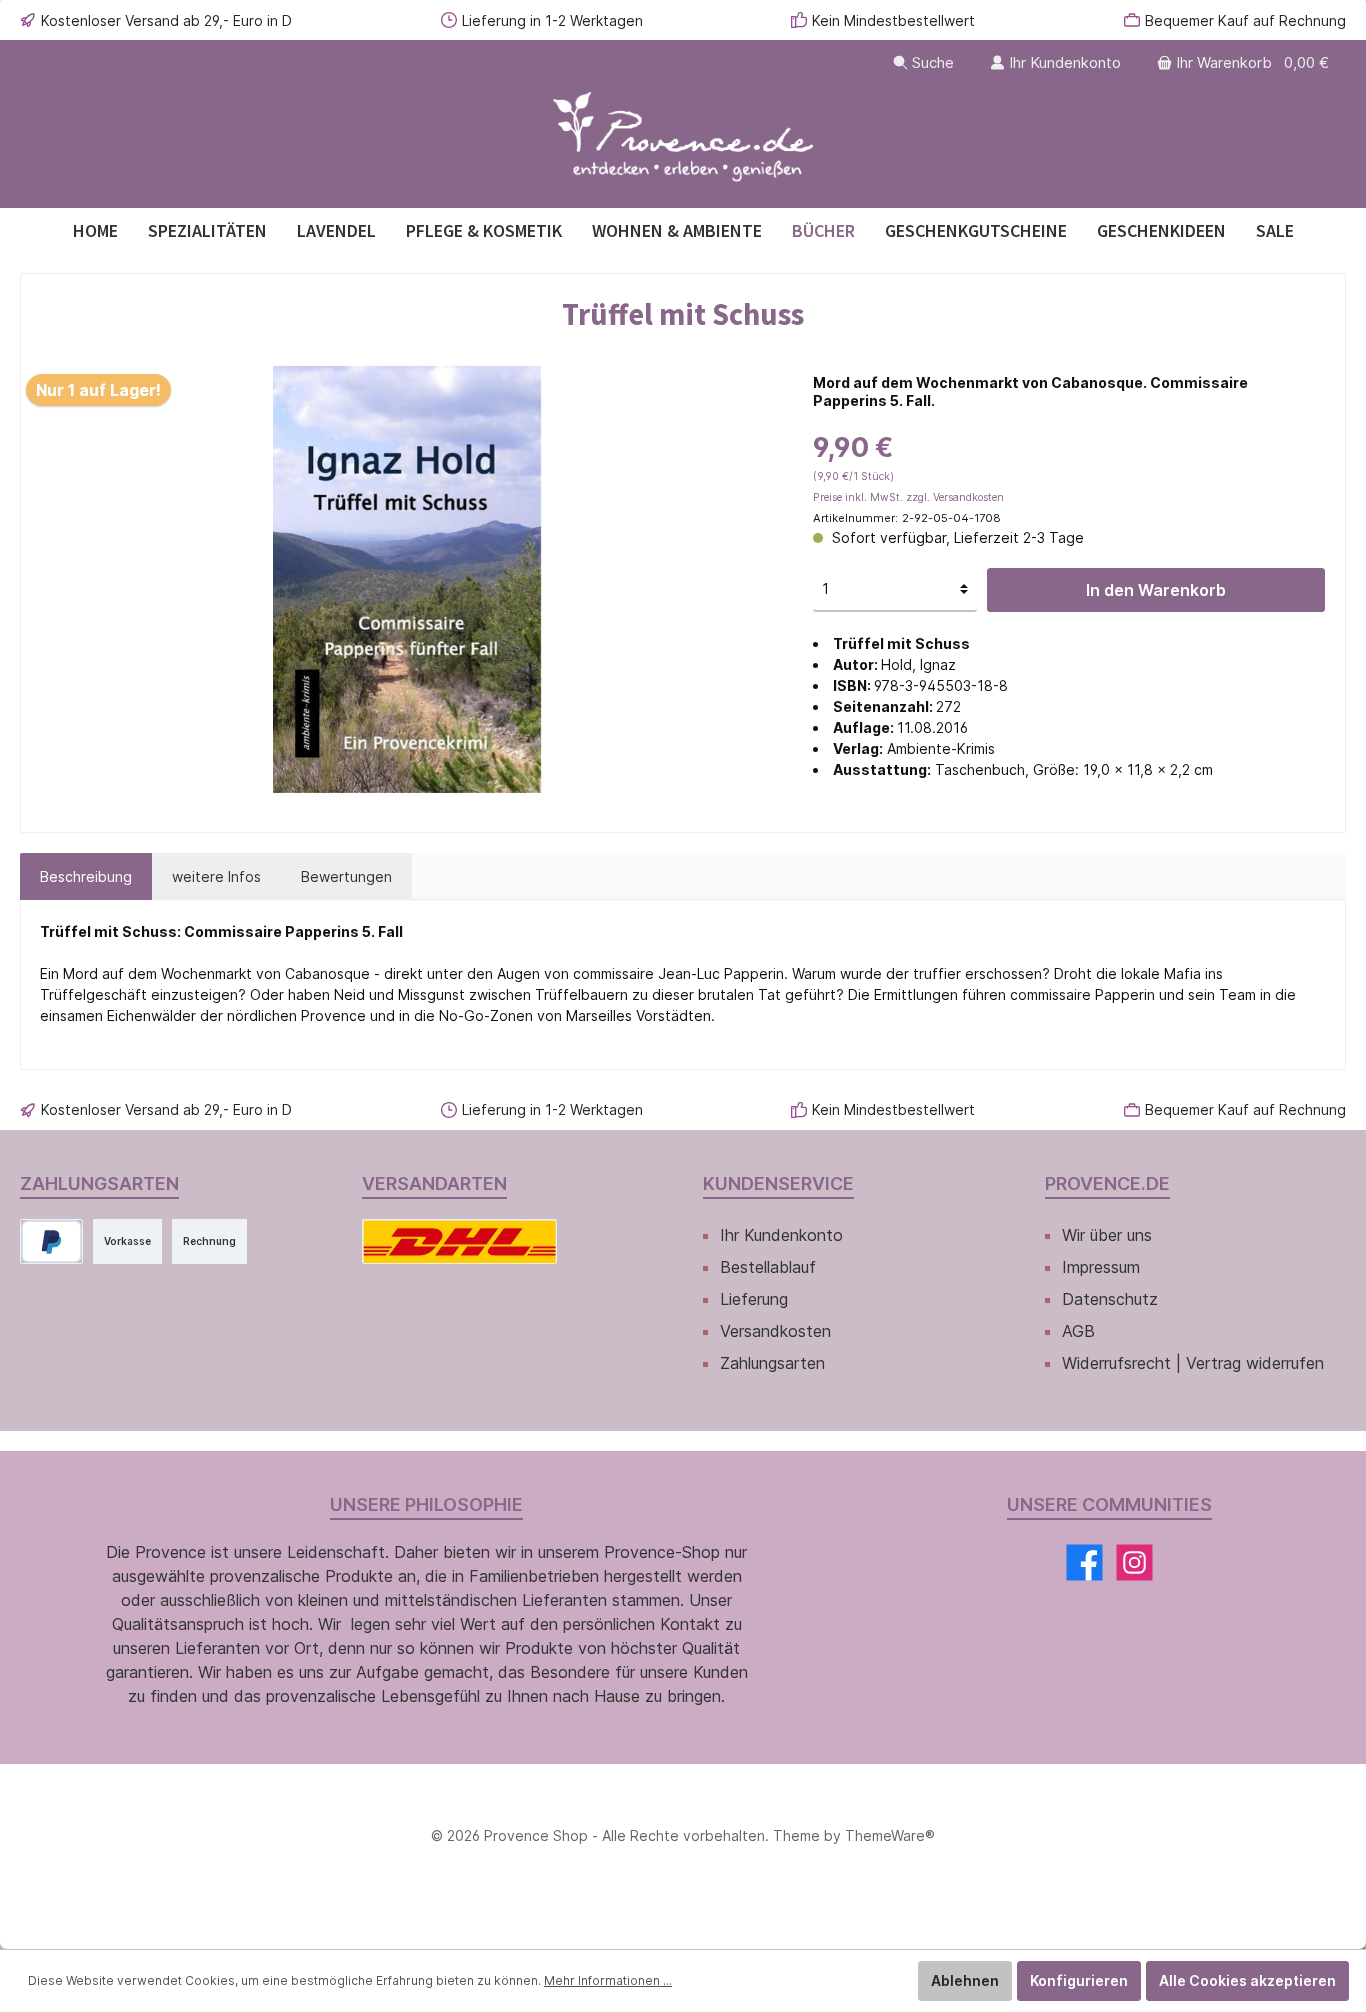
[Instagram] (1134, 1562)
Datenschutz (1110, 1299)
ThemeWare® (890, 1835)
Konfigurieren (1079, 1980)
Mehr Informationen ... (608, 1980)
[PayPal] (51, 1241)
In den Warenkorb (1156, 590)
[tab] (86, 876)
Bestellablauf (768, 1267)
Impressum (1101, 1267)
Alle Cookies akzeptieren (1247, 1980)
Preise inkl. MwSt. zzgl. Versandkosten (908, 497)
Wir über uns (1107, 1235)
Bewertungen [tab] (346, 876)
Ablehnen (965, 1980)
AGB (1078, 1331)
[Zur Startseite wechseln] (683, 137)
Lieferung (754, 1299)
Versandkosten (775, 1331)
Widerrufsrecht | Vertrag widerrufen (1193, 1363)
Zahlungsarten (772, 1363)
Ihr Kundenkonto (781, 1235)
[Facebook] (1084, 1562)
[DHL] (460, 1241)
